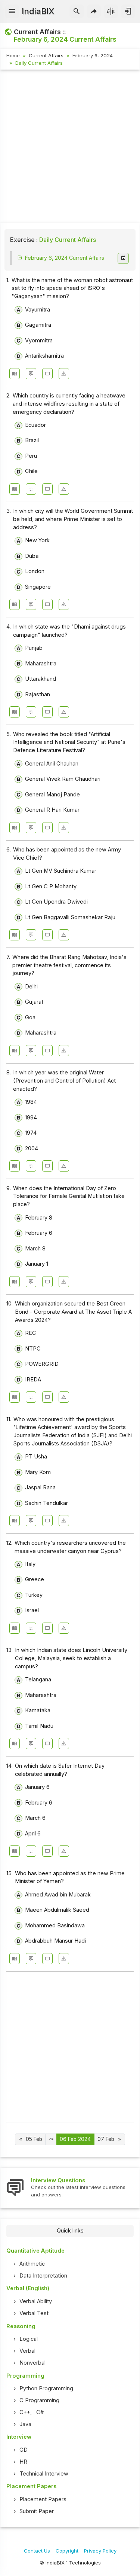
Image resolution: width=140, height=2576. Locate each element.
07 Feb (106, 2139)
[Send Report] (64, 374)
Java (25, 2424)
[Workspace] (47, 374)
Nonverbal (32, 2363)
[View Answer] (15, 374)
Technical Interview (44, 2474)
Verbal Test (34, 2313)
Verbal (27, 2351)
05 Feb (34, 2139)
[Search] (77, 12)
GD (24, 2450)
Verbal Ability (36, 2301)
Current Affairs (46, 55)
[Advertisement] (70, 148)
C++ (25, 2412)
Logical (29, 2339)
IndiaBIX (38, 11)
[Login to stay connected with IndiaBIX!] (128, 12)
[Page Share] (94, 12)
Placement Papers (43, 2499)
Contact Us (37, 2551)
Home (13, 55)
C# (40, 2412)
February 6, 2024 (93, 55)
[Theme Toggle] (111, 12)
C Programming (39, 2400)
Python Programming (46, 2388)
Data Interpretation (43, 2276)
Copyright (67, 2551)
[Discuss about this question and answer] (31, 374)
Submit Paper (37, 2511)
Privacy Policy (100, 2551)
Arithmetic (32, 2264)
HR (23, 2462)
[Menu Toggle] (12, 12)
